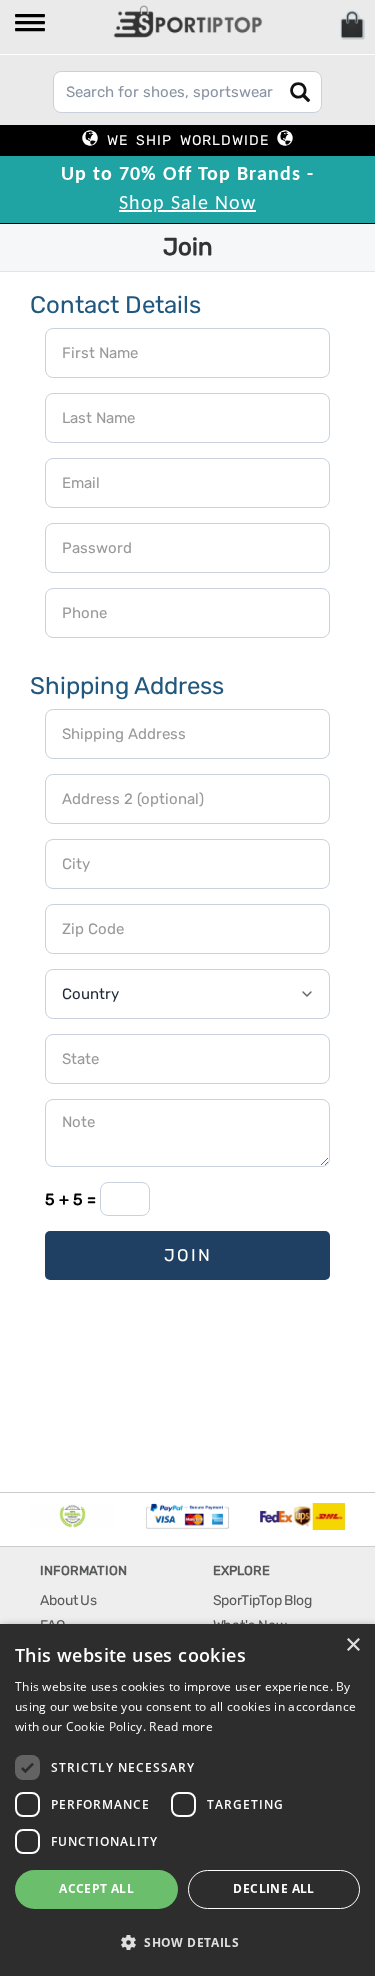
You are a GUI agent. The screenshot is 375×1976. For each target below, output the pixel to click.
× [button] (352, 1645)
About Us (68, 1600)
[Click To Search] (300, 92)
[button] (31, 24)
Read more (181, 1726)
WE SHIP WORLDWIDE (188, 140)
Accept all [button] (96, 1888)
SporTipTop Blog (263, 1600)
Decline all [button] (273, 1888)
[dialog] (187, 1800)
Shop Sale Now (187, 204)
